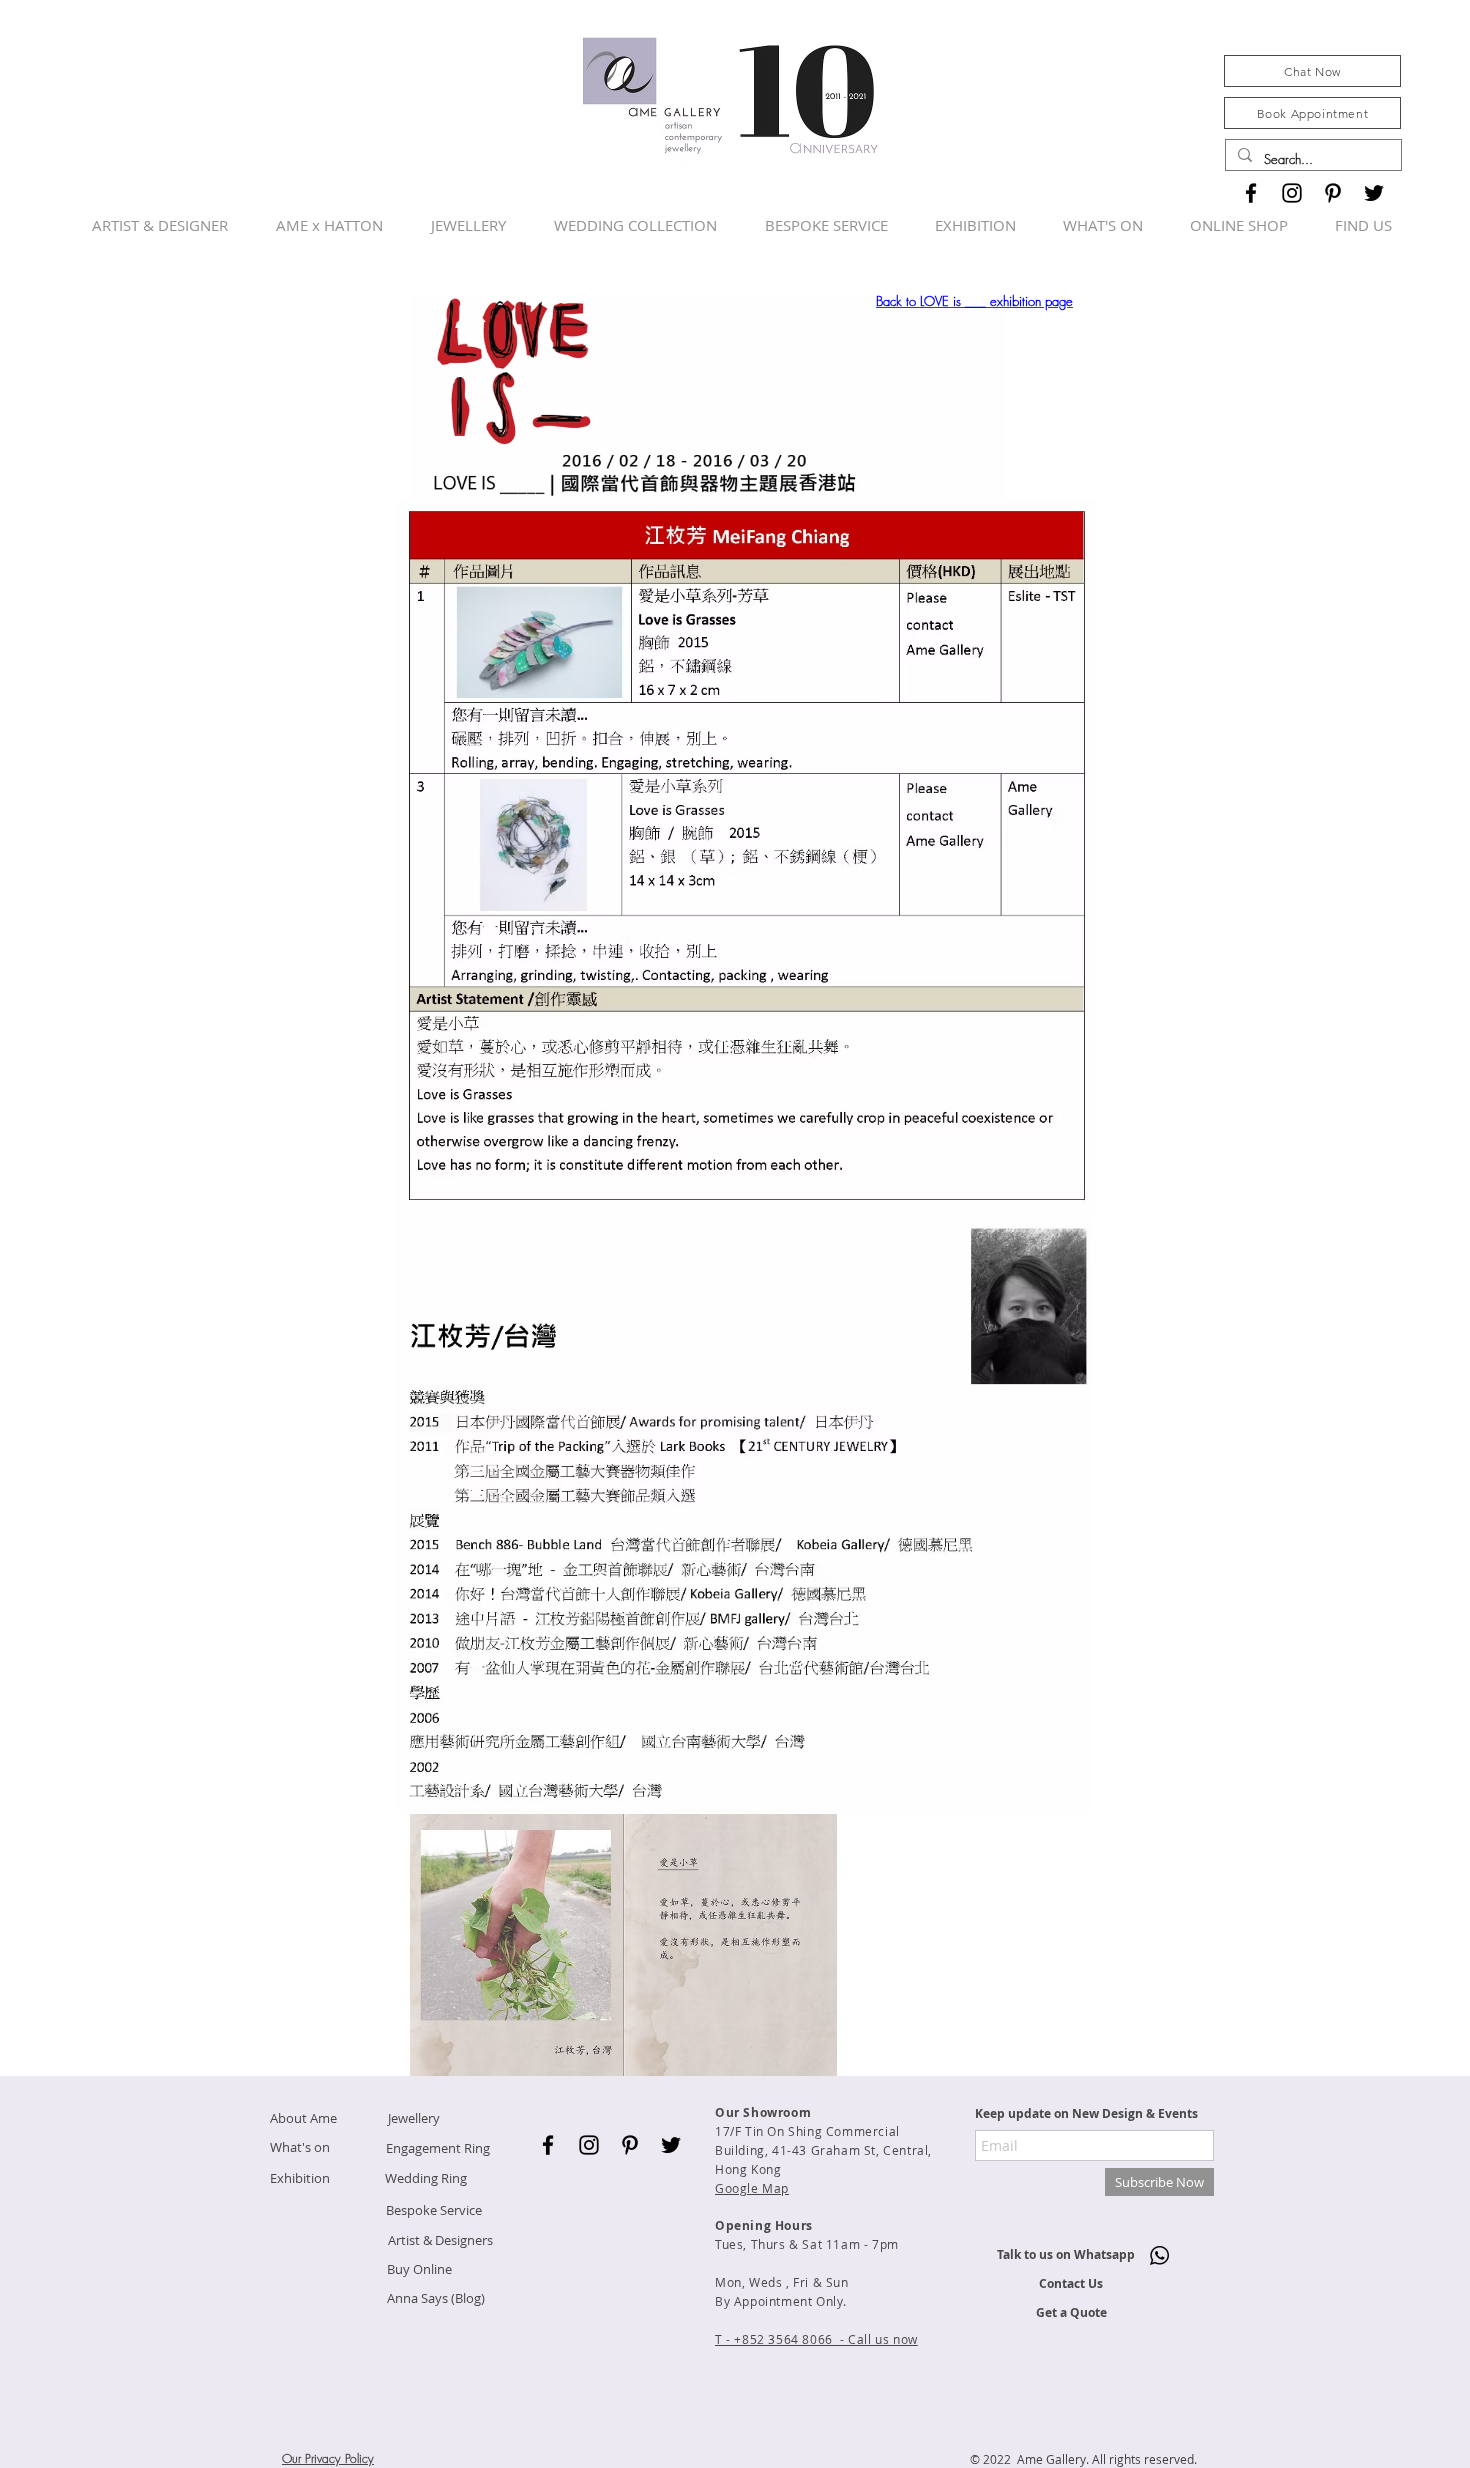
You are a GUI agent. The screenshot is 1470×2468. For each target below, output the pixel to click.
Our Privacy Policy (328, 2458)
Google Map (752, 2188)
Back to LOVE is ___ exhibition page (974, 301)
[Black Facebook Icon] (1251, 193)
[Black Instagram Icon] (1292, 193)
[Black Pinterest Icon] (1333, 193)
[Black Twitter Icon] (1374, 193)
